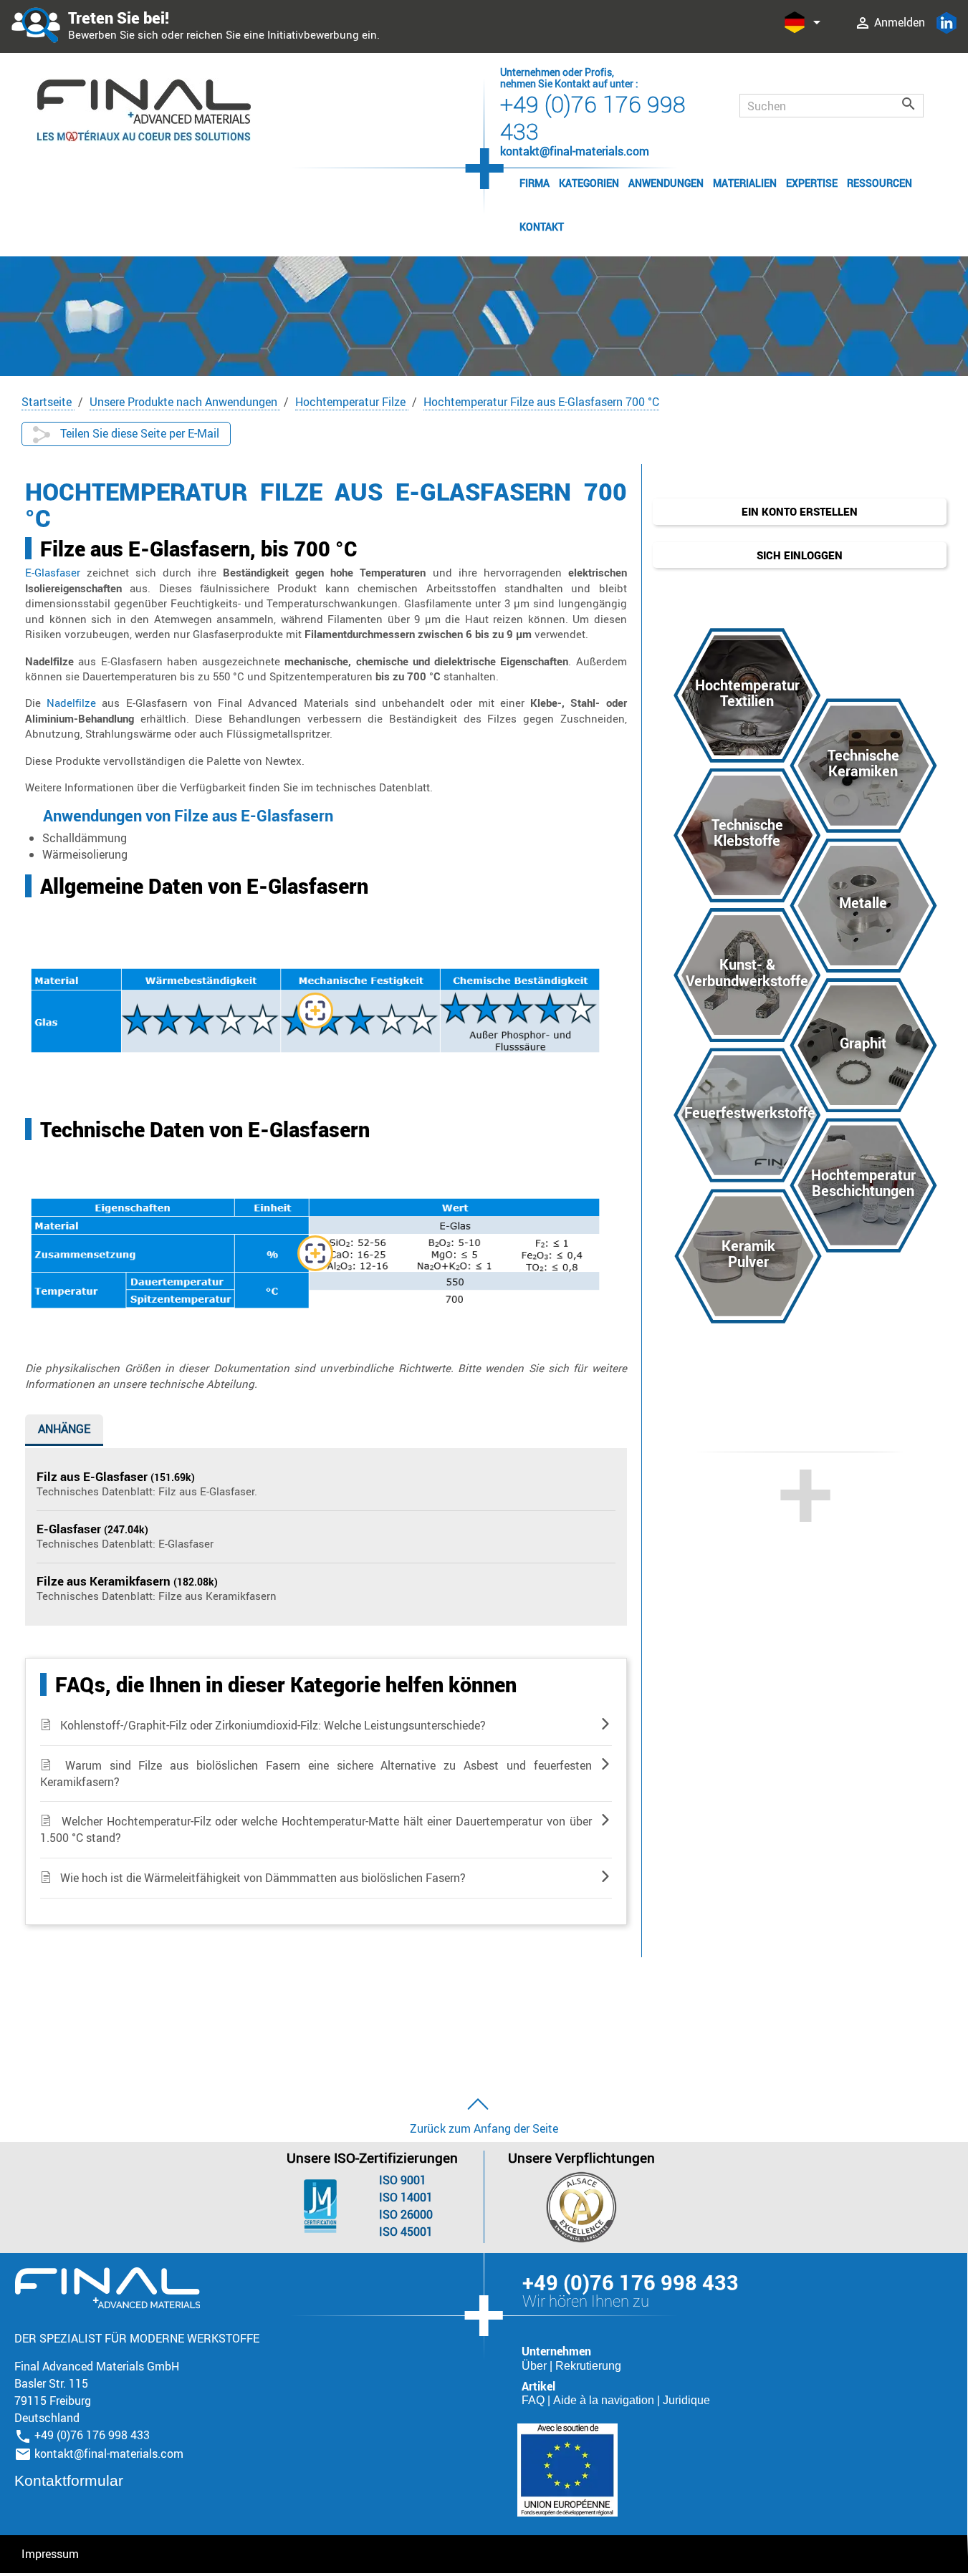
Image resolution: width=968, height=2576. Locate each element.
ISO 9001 (403, 2180)
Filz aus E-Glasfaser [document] (94, 1476)
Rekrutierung (588, 2366)
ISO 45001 (406, 2232)
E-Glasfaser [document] (70, 1529)
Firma (535, 183)
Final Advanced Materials (107, 2288)
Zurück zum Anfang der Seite (484, 2128)
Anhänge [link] (64, 1429)
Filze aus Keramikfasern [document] (105, 1581)
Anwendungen (666, 183)
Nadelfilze (71, 703)
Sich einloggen (800, 555)
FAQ (535, 2400)
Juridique (686, 2400)
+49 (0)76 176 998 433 (593, 117)
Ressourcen (880, 183)
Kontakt (542, 227)
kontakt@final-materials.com (109, 2454)
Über (536, 2366)
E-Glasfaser (53, 572)
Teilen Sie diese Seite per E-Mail (138, 433)
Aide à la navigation (605, 2400)
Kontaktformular (69, 2480)
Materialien (745, 183)
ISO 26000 (406, 2214)
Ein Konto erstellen (800, 511)
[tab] (64, 1432)
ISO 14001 (406, 2197)
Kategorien (589, 183)
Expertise (812, 183)
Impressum (50, 2554)
